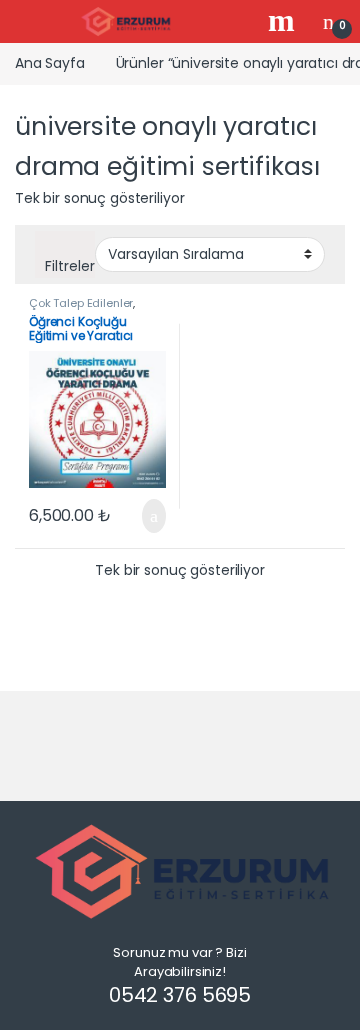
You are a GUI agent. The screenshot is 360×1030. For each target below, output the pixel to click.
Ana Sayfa (50, 63)
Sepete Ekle (141, 516)
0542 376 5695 (180, 995)
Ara (284, 21)
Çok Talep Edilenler (81, 303)
